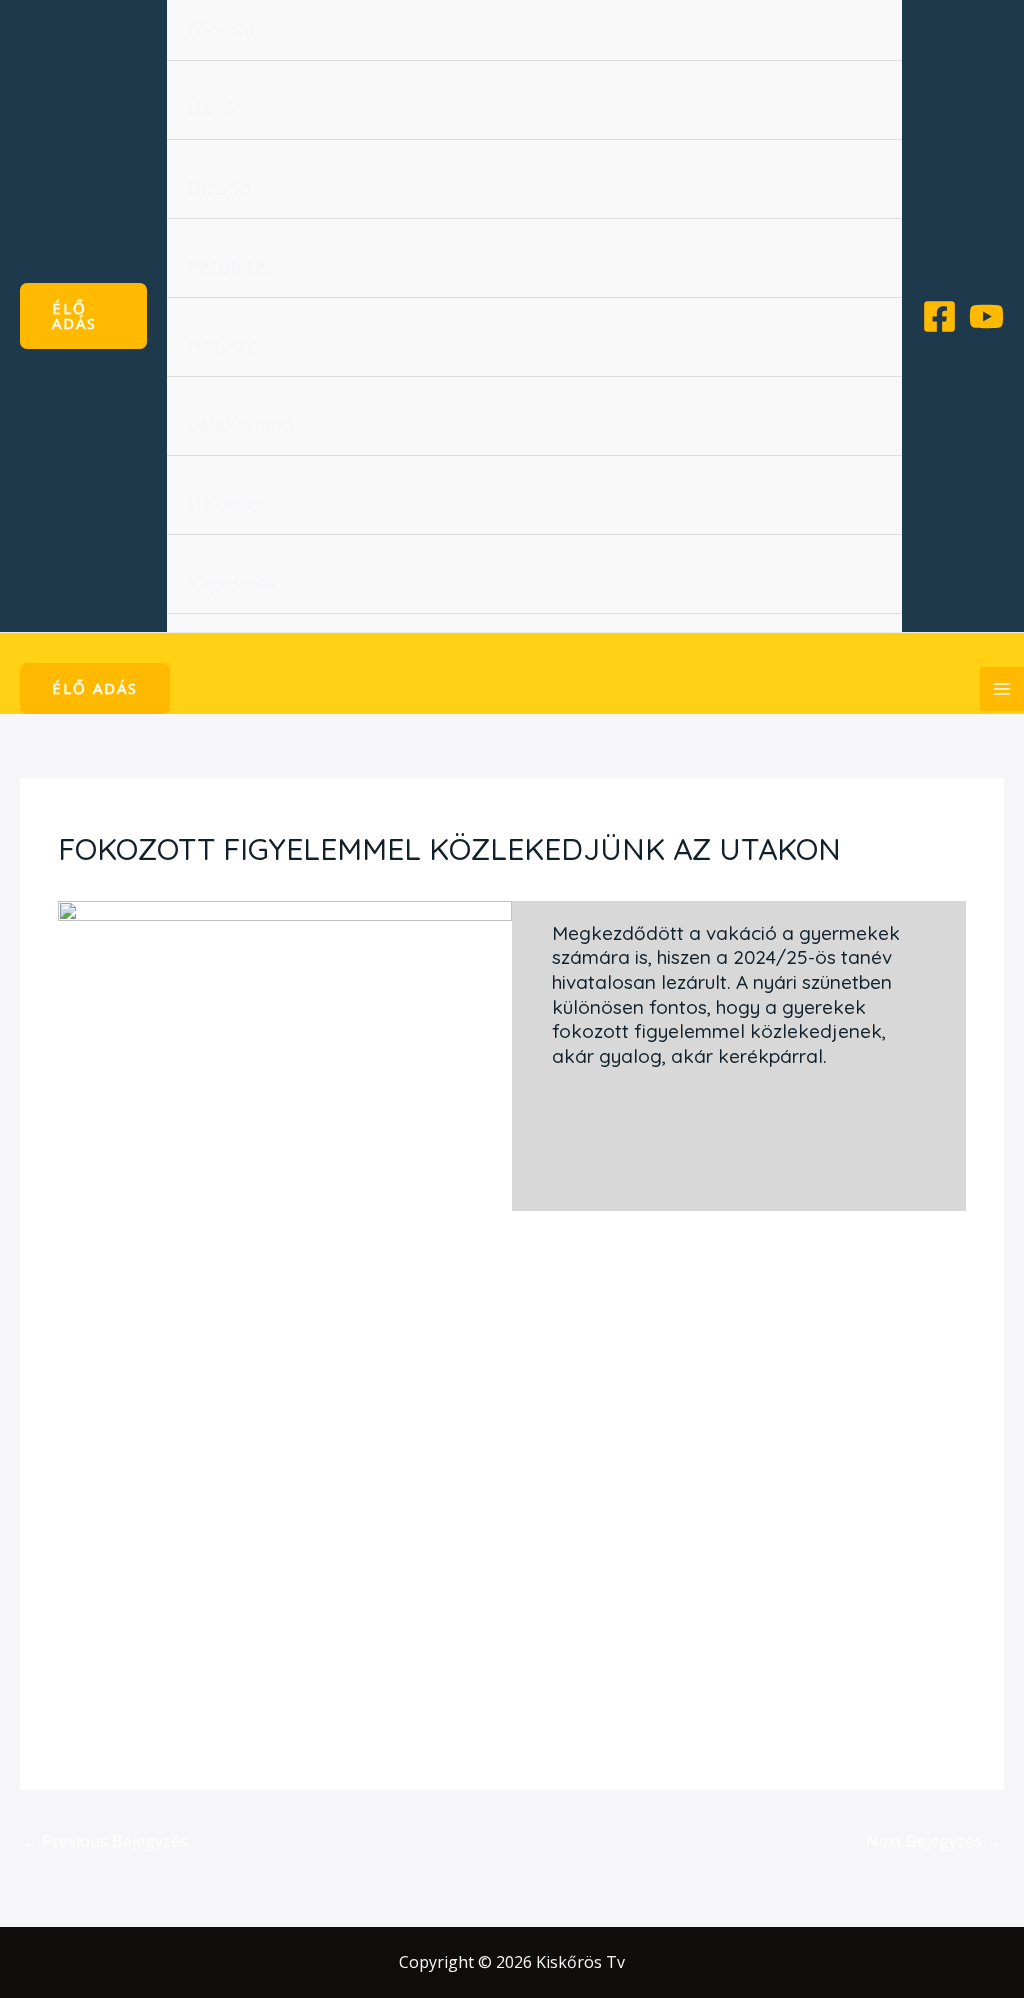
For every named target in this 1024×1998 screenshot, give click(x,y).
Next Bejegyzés (934, 1841)
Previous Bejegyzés (105, 1841)
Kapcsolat (232, 582)
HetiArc (222, 345)
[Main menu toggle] (1002, 689)
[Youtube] (986, 316)
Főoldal (220, 29)
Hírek (212, 108)
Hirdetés (227, 503)
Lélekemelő (240, 424)
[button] (83, 316)
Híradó (219, 187)
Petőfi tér (231, 266)
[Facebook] (939, 316)
